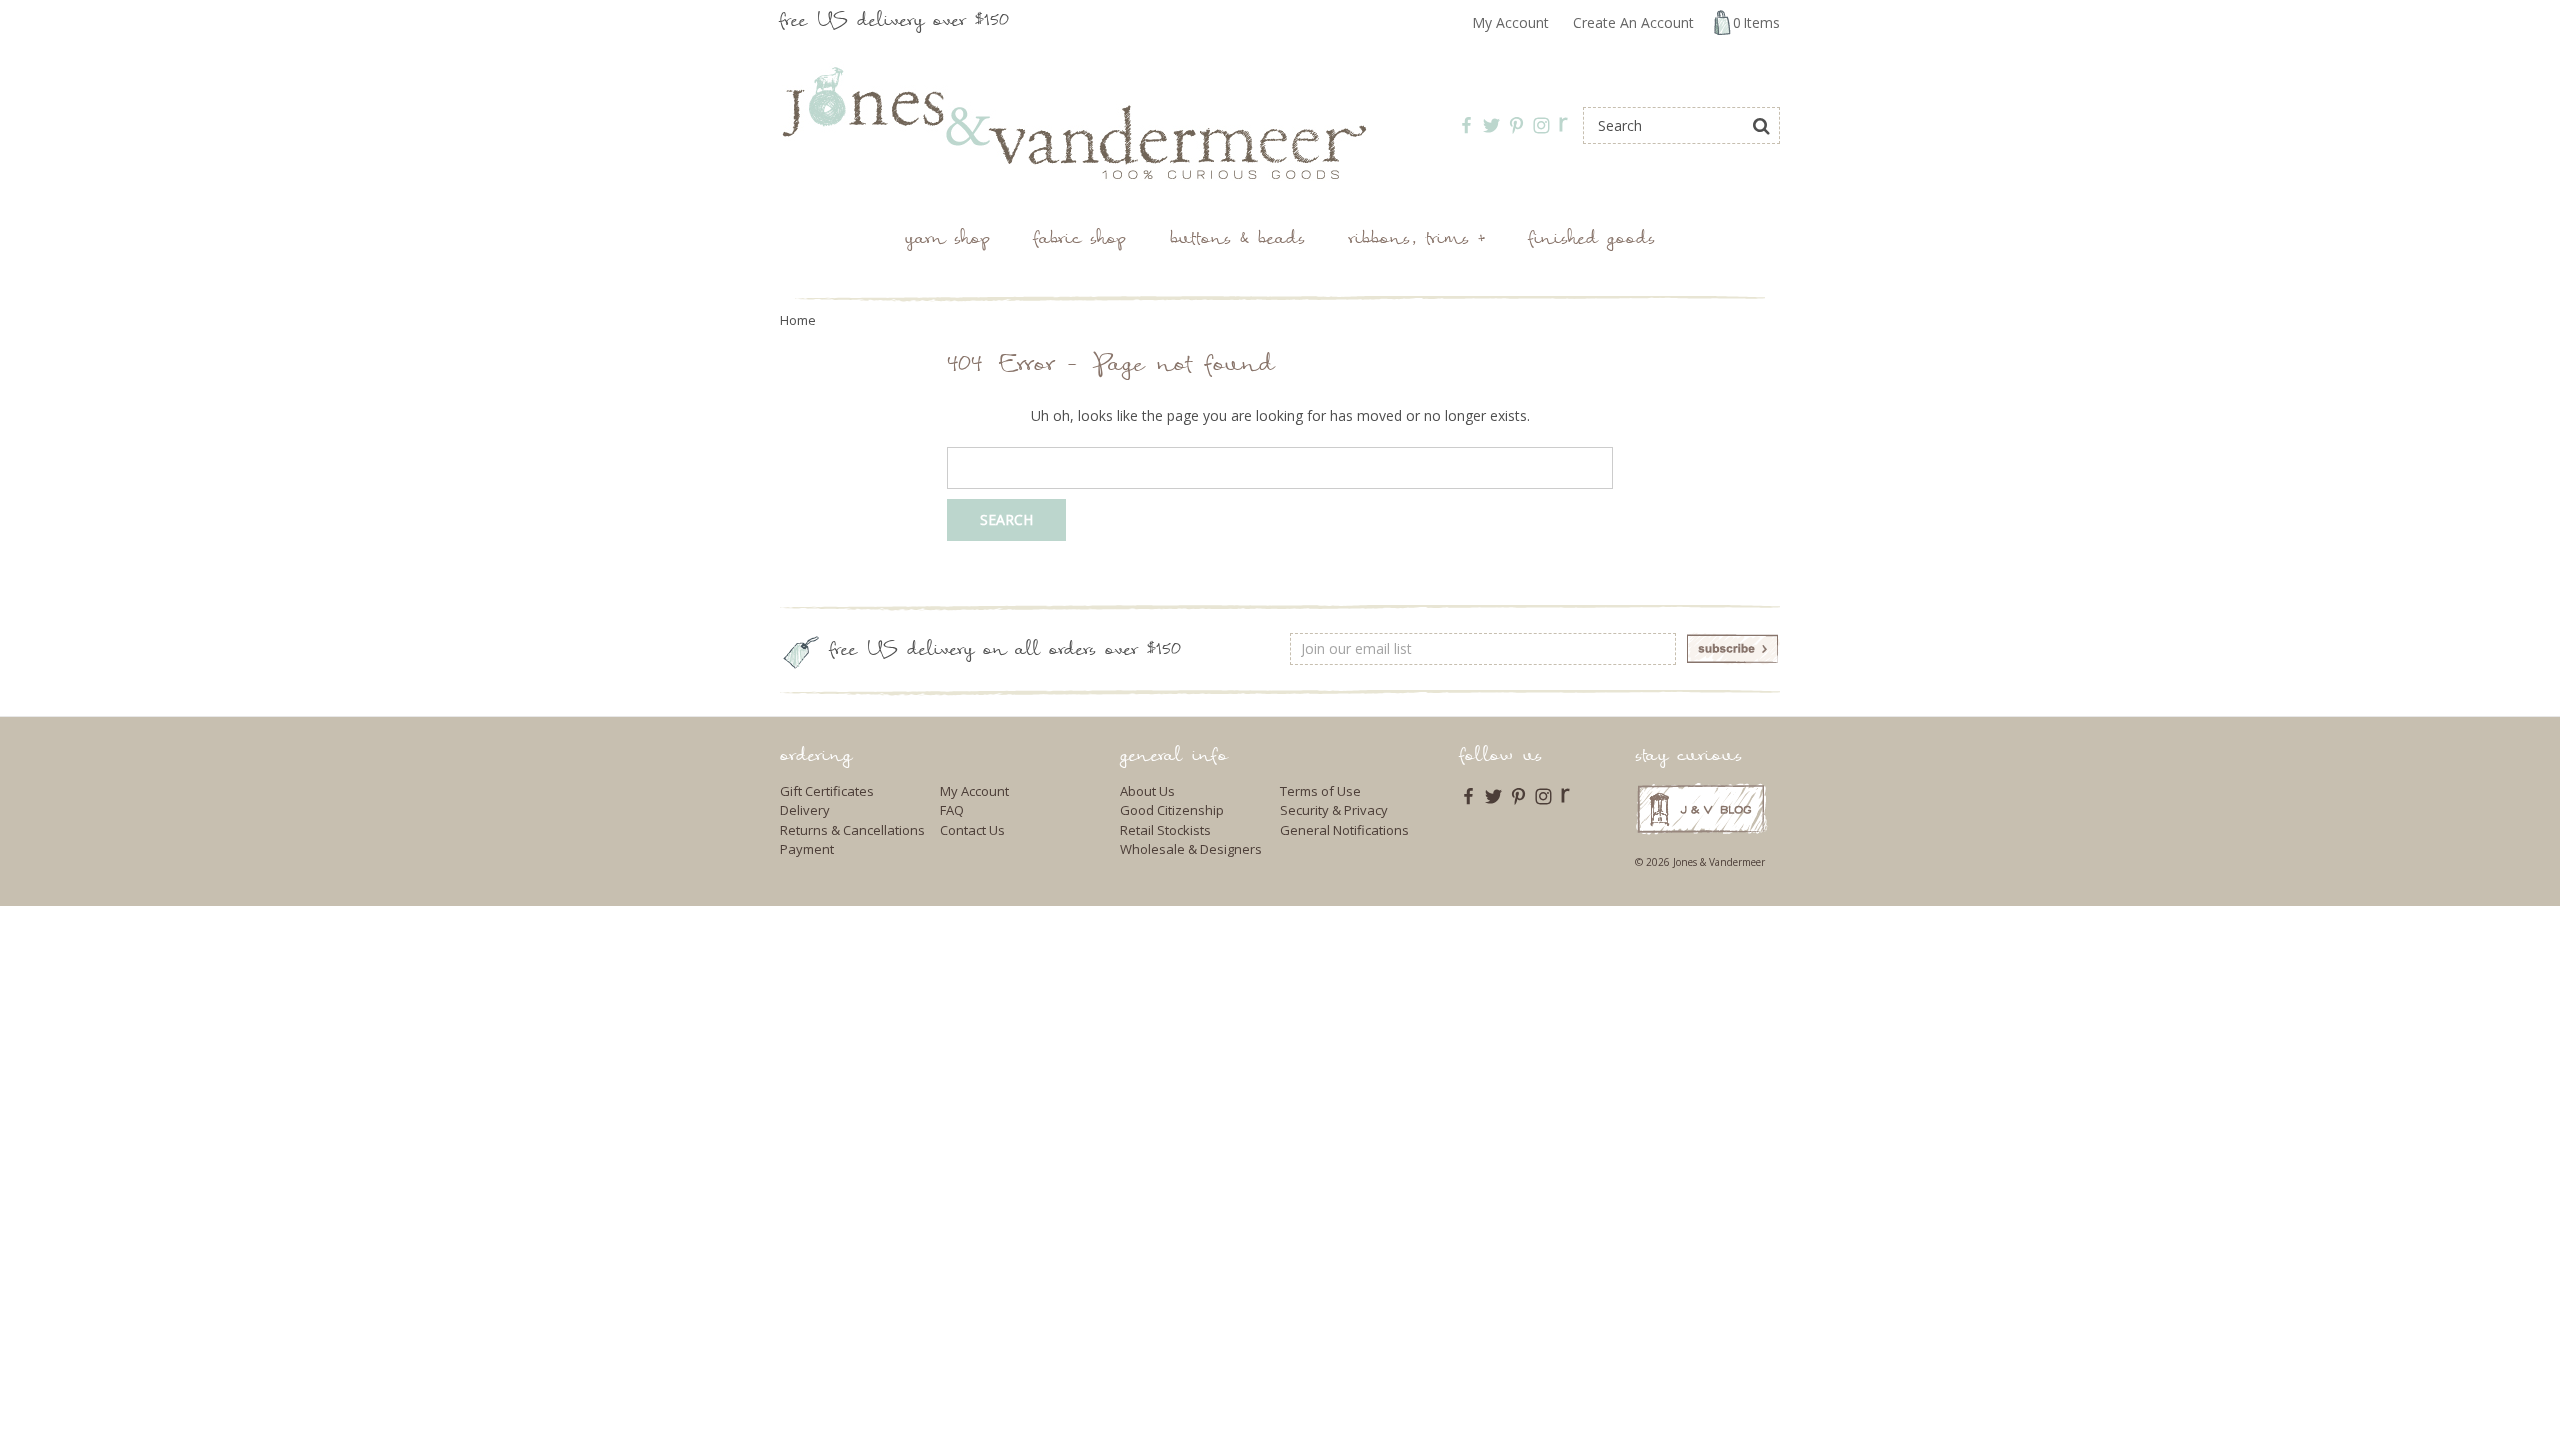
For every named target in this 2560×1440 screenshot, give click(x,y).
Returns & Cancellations (852, 830)
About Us (1147, 791)
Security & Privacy (1334, 810)
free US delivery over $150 (894, 22)
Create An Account (1633, 22)
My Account (1510, 22)
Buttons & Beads (1237, 240)
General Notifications (1344, 830)
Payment (807, 849)
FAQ (952, 810)
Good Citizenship (1172, 810)
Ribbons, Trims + (1417, 240)
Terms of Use (1320, 791)
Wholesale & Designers (1191, 849)
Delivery (805, 810)
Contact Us (972, 830)
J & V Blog (1701, 808)
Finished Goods (1592, 240)
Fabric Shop (1080, 240)
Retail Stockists (1165, 830)
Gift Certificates (827, 791)
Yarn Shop (947, 240)
